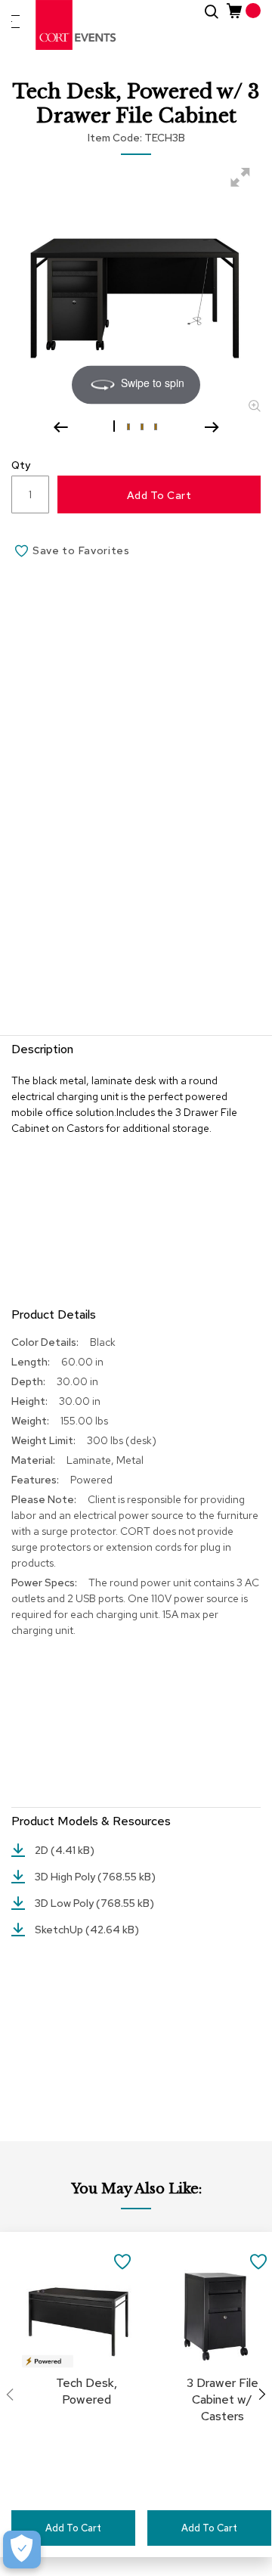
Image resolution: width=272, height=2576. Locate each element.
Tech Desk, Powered (87, 2391)
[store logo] (76, 25)
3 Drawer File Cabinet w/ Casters (223, 2399)
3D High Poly (66, 1877)
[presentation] (262, 2395)
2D (43, 1850)
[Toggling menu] (15, 22)
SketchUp (60, 1930)
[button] (116, 426)
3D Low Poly (65, 1903)
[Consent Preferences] (22, 2550)
